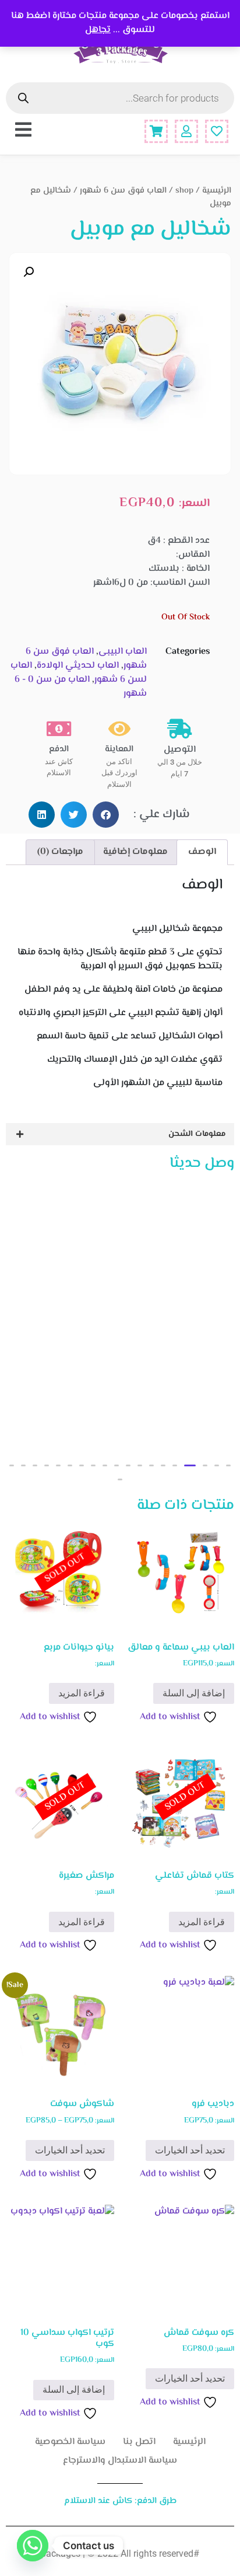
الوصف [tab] (202, 852)
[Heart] (217, 131)
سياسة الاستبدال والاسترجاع (120, 2461)
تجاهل (98, 30)
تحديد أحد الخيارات (190, 2150)
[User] (186, 131)
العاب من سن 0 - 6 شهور (81, 687)
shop (184, 191)
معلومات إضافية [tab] (135, 852)
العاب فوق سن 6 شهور (123, 191)
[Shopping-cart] (156, 131)
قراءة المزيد (82, 1693)
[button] (29, 272)
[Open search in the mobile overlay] (120, 98)
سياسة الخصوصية (70, 2442)
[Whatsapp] (33, 2546)
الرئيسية (217, 191)
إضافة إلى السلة (194, 1693)
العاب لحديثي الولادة (78, 666)
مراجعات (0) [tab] (60, 852)
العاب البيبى (123, 652)
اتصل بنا (139, 2442)
